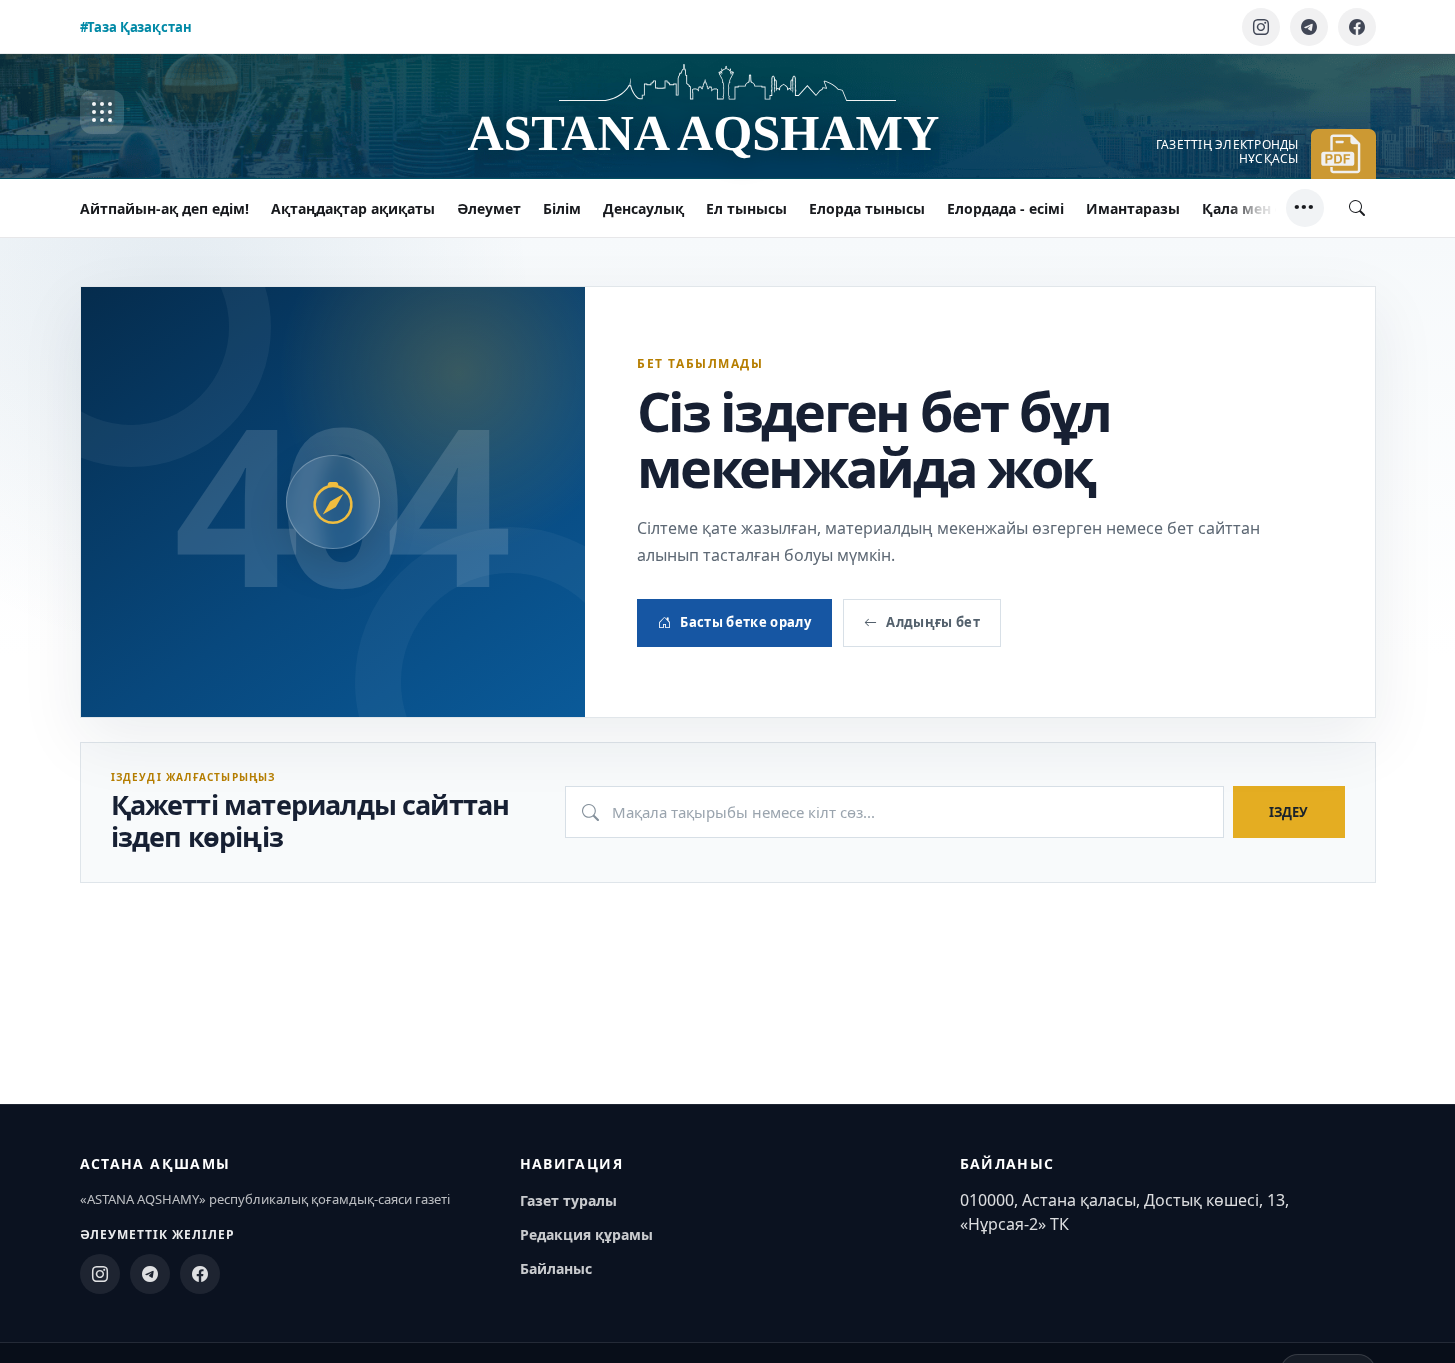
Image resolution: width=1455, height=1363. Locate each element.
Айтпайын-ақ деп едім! (164, 208)
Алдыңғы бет (933, 622)
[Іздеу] (1357, 208)
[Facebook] (1357, 27)
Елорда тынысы (867, 208)
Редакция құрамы (586, 1234)
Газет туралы (568, 1200)
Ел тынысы (746, 208)
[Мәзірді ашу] (102, 112)
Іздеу (1288, 812)
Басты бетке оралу (745, 622)
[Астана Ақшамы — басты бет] (728, 112)
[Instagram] (1261, 27)
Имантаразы (1133, 208)
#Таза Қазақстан (136, 27)
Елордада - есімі (1005, 208)
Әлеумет (489, 208)
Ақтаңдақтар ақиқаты (353, 208)
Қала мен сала (1254, 208)
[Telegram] (1309, 27)
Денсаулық (643, 208)
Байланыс (556, 1268)
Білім (562, 208)
